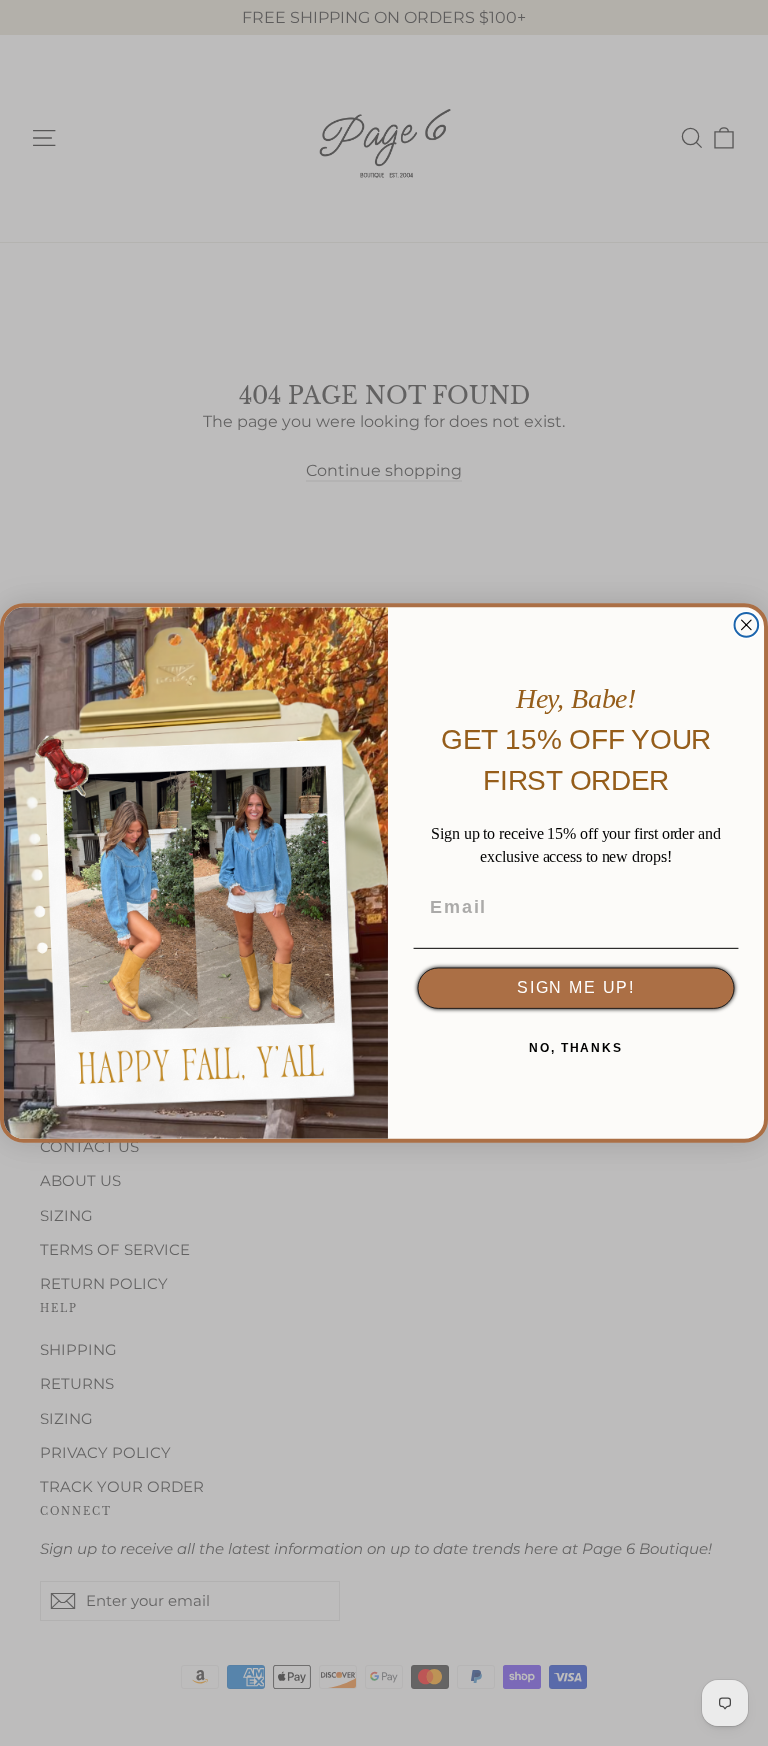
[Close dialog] (747, 625)
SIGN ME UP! (576, 988)
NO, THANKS (576, 1049)
